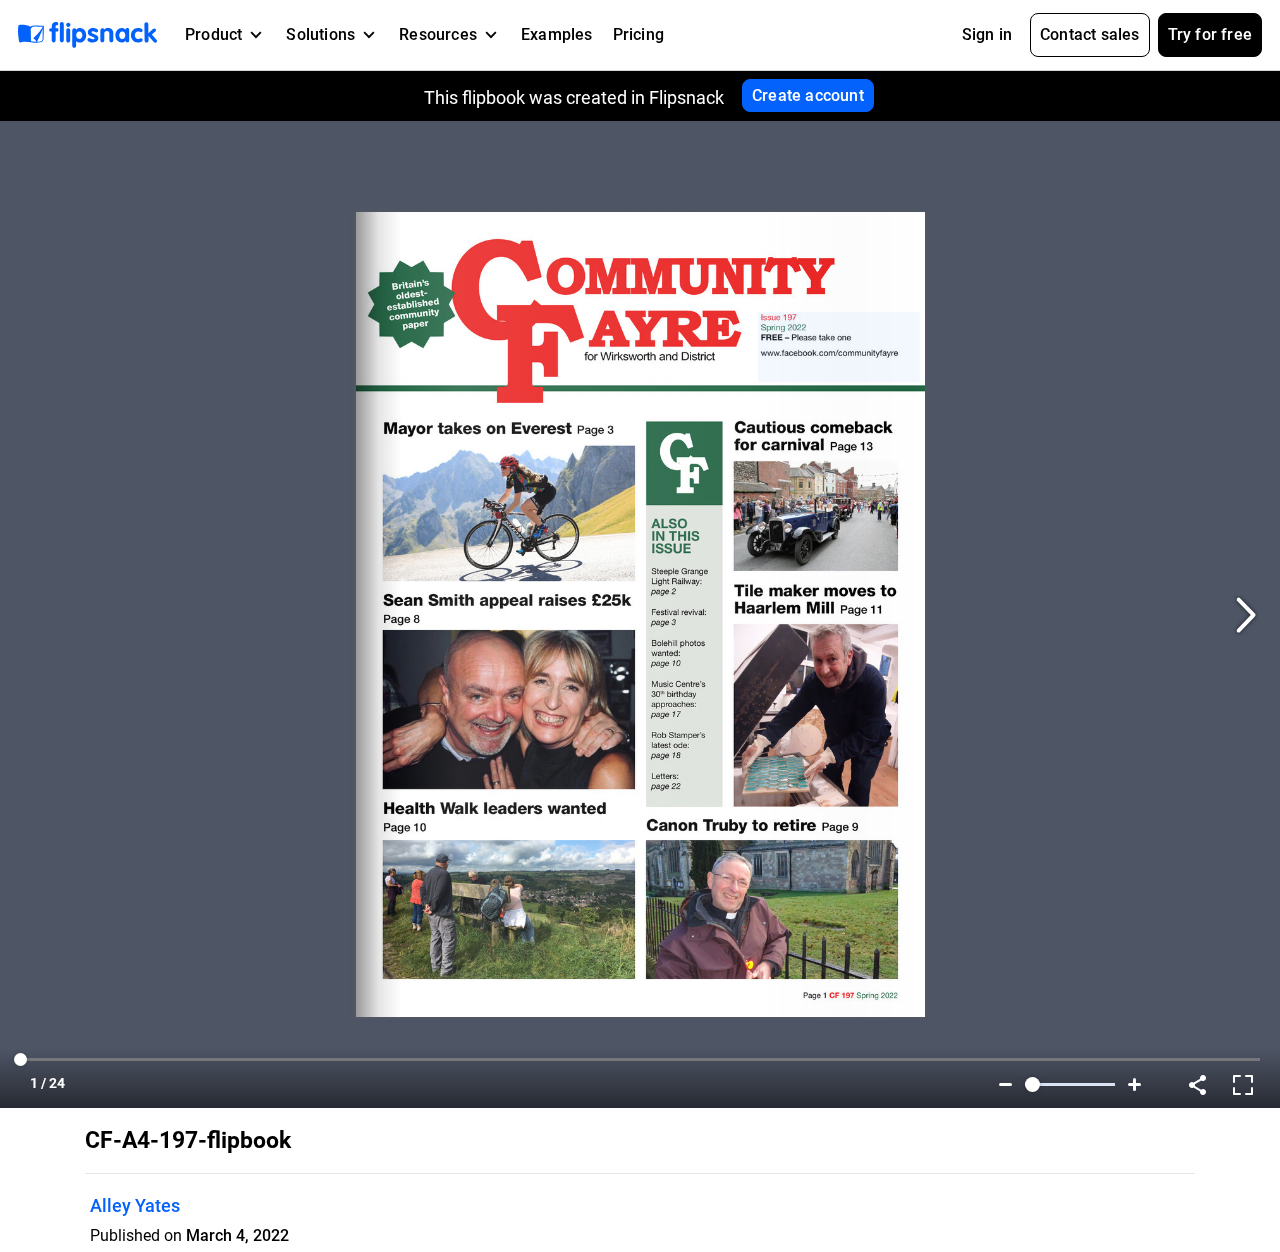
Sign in (987, 34)
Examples (557, 34)
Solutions (320, 34)
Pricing (638, 34)
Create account (808, 95)
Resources (438, 34)
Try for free (1210, 34)
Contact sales (1090, 34)
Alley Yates (135, 1205)
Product (213, 34)
